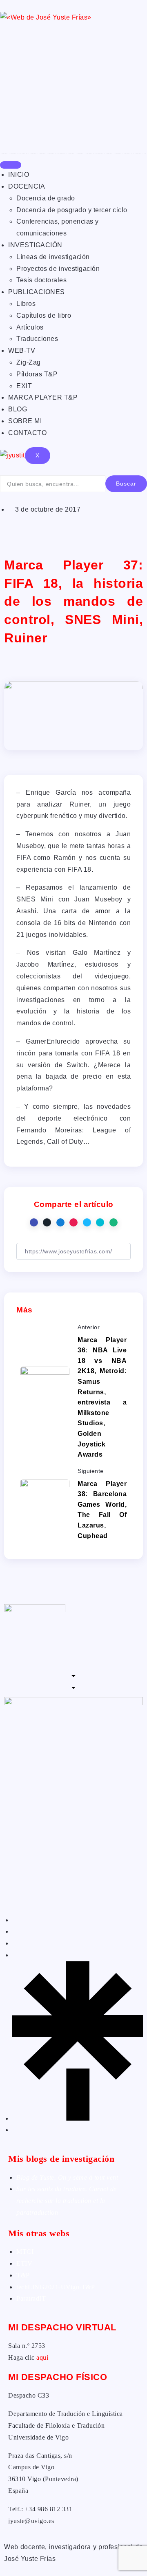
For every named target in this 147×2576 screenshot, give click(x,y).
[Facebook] (15, 1920)
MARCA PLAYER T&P (43, 397)
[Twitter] (15, 1931)
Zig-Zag (29, 362)
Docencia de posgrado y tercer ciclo (72, 210)
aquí (42, 2357)
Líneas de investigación (53, 257)
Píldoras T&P (37, 374)
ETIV (24, 2263)
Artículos (30, 327)
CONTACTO (27, 433)
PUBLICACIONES (37, 292)
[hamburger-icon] (11, 165)
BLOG (18, 409)
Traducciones (37, 339)
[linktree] (78, 2118)
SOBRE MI (25, 421)
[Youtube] (15, 2130)
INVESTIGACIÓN (35, 245)
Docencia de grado (46, 198)
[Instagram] (15, 1955)
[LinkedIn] (15, 1943)
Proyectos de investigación (58, 269)
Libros (26, 304)
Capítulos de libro (44, 315)
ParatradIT (31, 2298)
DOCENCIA (27, 186)
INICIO (19, 175)
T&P (23, 2275)
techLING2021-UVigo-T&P (56, 2287)
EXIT (24, 386)
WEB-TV (22, 351)
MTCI (25, 2252)
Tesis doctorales (41, 280)
